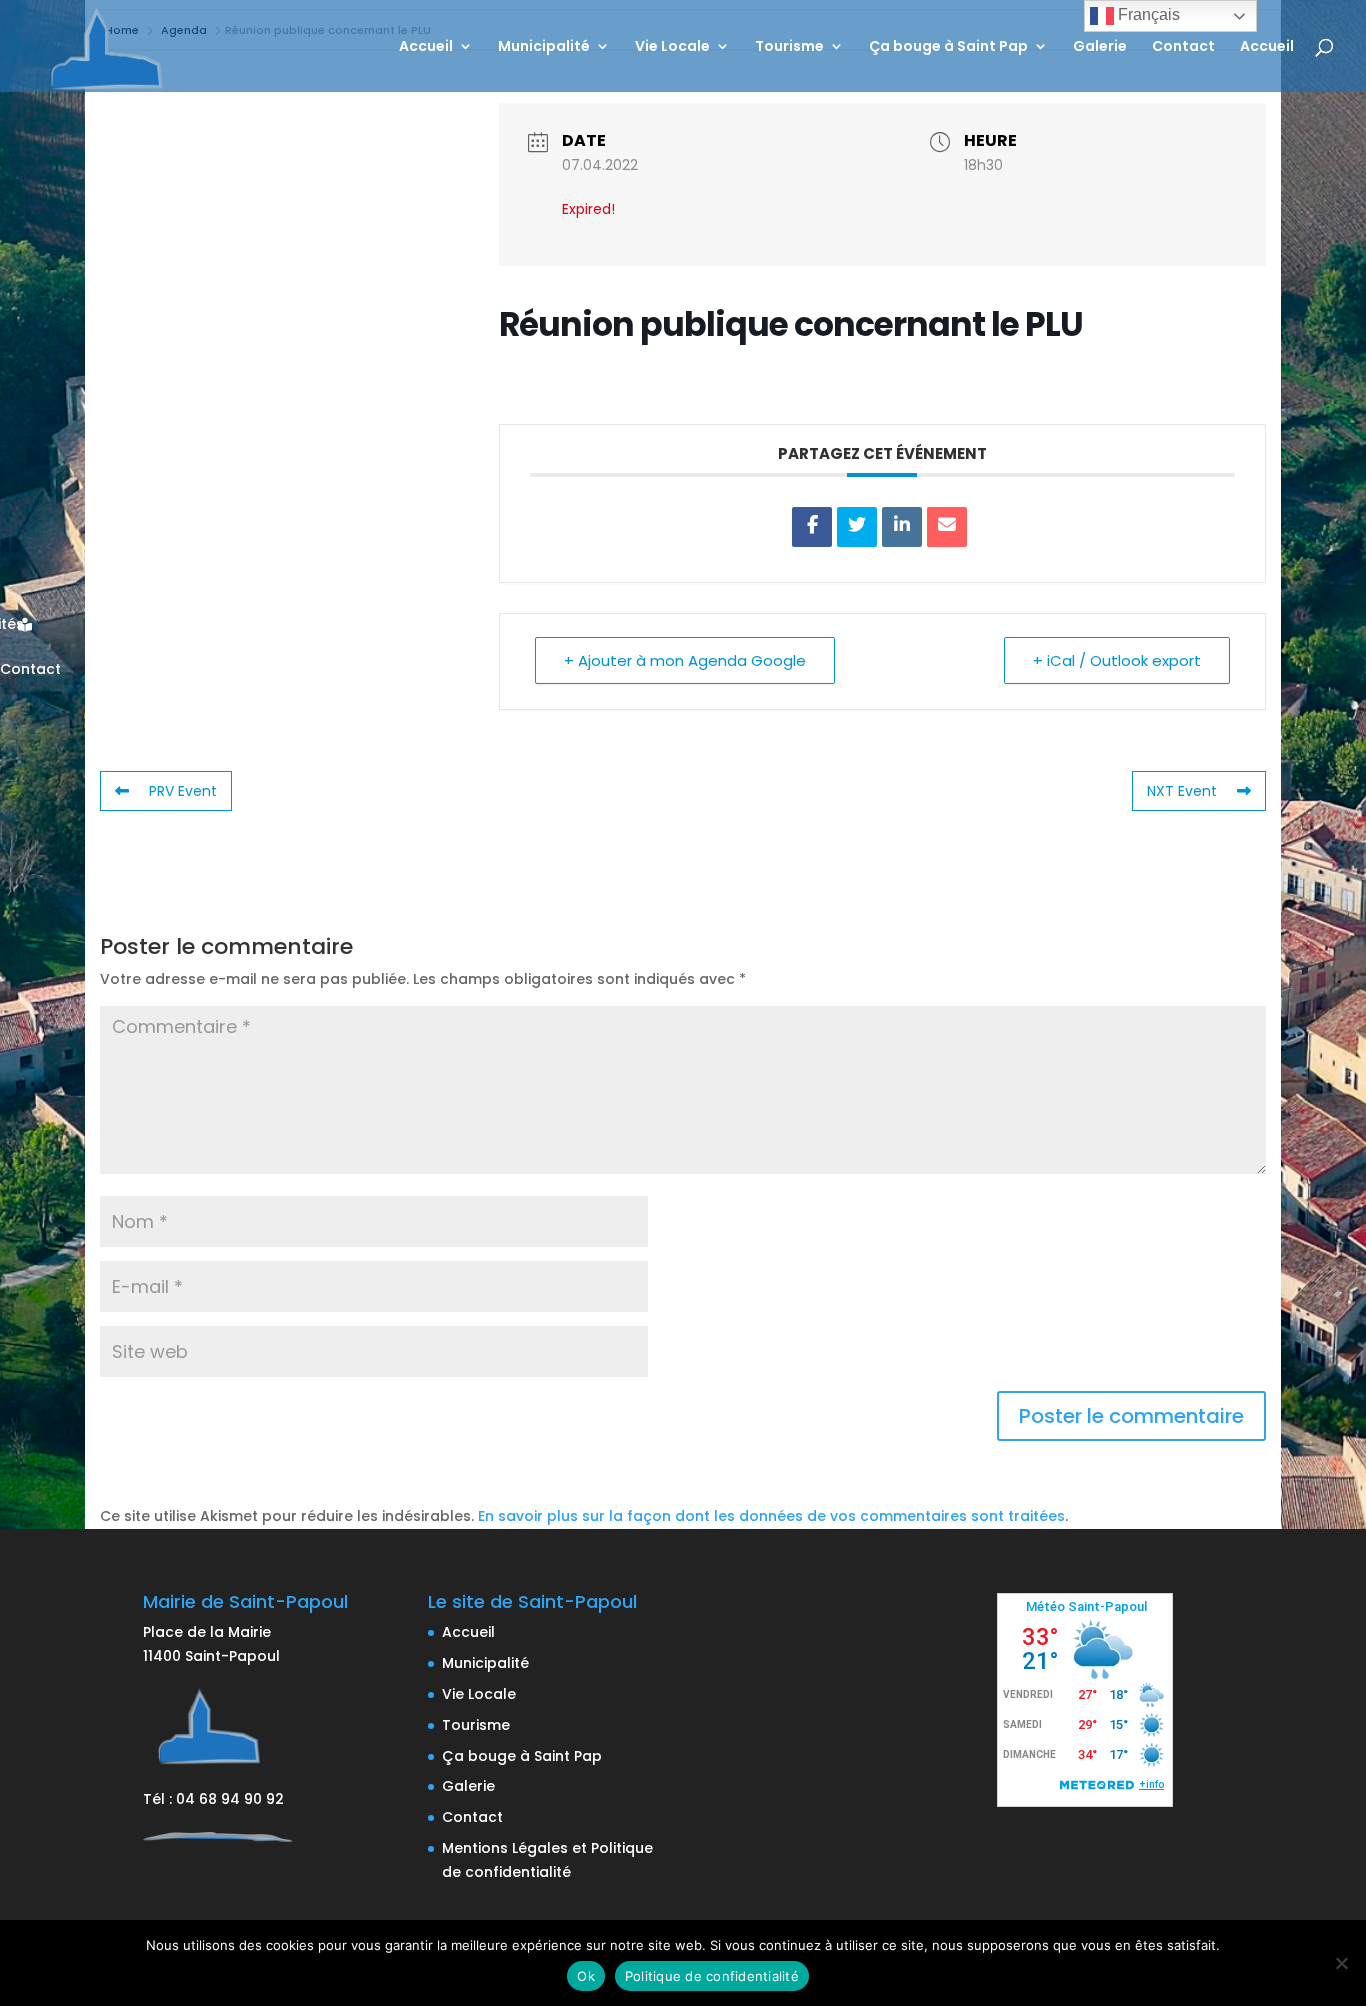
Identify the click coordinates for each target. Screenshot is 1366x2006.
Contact (1183, 47)
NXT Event (1182, 791)
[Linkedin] (902, 527)
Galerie (1100, 47)
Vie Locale (672, 47)
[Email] (947, 527)
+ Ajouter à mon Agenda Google (685, 660)
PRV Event (183, 791)
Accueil (426, 47)
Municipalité (544, 47)
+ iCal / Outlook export (1117, 660)
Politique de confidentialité (712, 1976)
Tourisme (789, 47)
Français (1147, 14)
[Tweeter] (857, 527)
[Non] (1341, 1963)
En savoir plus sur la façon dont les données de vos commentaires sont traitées (771, 1516)
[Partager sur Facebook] (812, 527)
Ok (586, 1976)
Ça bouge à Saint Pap (948, 47)
